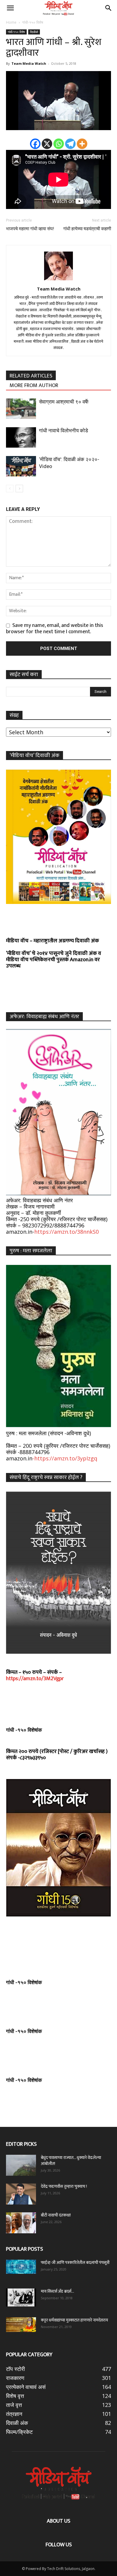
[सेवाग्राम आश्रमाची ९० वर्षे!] (21, 409)
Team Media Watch (29, 63)
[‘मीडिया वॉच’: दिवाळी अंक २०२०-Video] (21, 466)
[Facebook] (35, 144)
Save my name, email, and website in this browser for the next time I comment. (55, 629)
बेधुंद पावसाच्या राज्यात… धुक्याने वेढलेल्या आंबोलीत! (71, 2161)
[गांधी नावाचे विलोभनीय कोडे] (21, 438)
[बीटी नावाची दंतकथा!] (21, 2223)
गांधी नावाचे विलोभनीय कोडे (63, 431)
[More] (82, 144)
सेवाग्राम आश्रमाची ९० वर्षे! (64, 402)
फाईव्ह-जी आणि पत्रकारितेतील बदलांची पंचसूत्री (75, 2263)
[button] (10, 8)
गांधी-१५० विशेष (33, 22)
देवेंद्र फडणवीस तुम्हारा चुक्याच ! (64, 2186)
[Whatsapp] (59, 144)
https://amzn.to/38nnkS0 (66, 1232)
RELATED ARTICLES (31, 376)
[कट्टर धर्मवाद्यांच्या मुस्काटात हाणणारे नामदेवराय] (21, 2325)
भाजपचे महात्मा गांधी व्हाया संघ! (30, 229)
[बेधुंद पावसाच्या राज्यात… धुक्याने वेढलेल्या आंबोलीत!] (21, 2165)
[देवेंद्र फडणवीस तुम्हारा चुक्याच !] (21, 2194)
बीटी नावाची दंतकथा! (57, 2215)
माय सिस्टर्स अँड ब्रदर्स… (57, 2291)
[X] (47, 144)
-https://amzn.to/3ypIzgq (65, 1458)
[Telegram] (70, 144)
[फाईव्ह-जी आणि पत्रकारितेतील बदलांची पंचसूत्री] (21, 2267)
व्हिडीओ (34, 32)
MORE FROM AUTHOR (34, 385)
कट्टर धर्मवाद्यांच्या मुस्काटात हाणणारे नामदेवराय (74, 2320)
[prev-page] (10, 489)
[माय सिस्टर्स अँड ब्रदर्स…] (21, 2297)
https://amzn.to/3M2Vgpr (35, 1679)
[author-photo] (58, 280)
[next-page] (19, 489)
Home (11, 22)
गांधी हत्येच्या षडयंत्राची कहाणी (87, 229)
